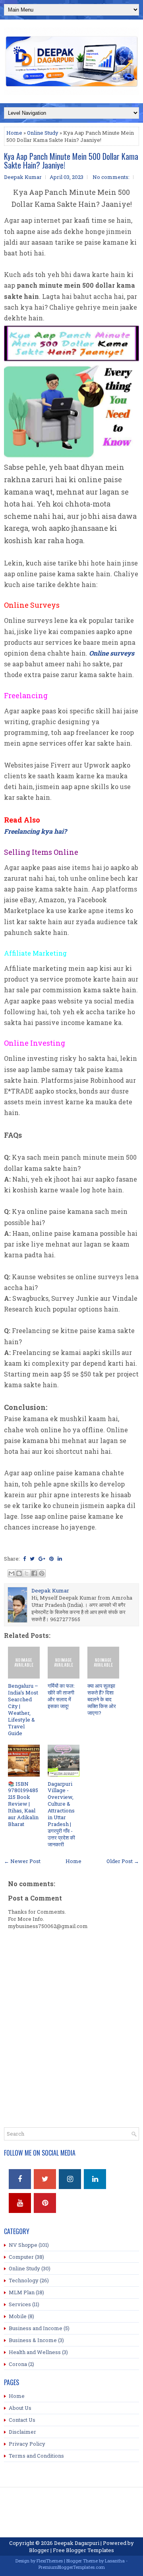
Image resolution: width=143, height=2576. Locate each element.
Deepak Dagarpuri (77, 2543)
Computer (21, 2257)
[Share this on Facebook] (24, 1559)
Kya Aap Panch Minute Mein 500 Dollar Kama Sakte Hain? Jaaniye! (71, 161)
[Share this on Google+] (42, 1559)
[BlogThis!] (19, 1573)
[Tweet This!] (32, 1559)
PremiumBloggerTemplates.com (72, 2567)
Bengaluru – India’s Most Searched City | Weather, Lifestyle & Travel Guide (23, 1709)
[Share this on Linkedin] (60, 1559)
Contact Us (22, 2420)
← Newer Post (22, 1861)
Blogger (39, 2550)
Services (20, 2304)
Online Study (43, 133)
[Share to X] (27, 1573)
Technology (24, 2280)
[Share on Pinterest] (51, 1559)
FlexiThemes (50, 2561)
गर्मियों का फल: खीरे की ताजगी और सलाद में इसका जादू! (61, 1696)
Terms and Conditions (36, 2456)
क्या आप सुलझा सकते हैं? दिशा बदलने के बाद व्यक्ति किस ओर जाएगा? (102, 1699)
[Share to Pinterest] (42, 1573)
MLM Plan (22, 2292)
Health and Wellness (35, 2352)
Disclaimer (22, 2432)
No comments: (111, 177)
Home (14, 133)
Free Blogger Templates (83, 2550)
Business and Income (36, 2328)
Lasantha (115, 2561)
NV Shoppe (23, 2245)
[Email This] (12, 1573)
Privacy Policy (27, 2444)
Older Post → (123, 1861)
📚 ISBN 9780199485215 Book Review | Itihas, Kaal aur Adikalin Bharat (23, 1804)
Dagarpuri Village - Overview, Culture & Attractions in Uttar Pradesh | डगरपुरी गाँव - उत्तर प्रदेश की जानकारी (61, 1814)
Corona (18, 2364)
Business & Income (33, 2340)
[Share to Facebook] (34, 1573)
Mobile (18, 2316)
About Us (20, 2408)
